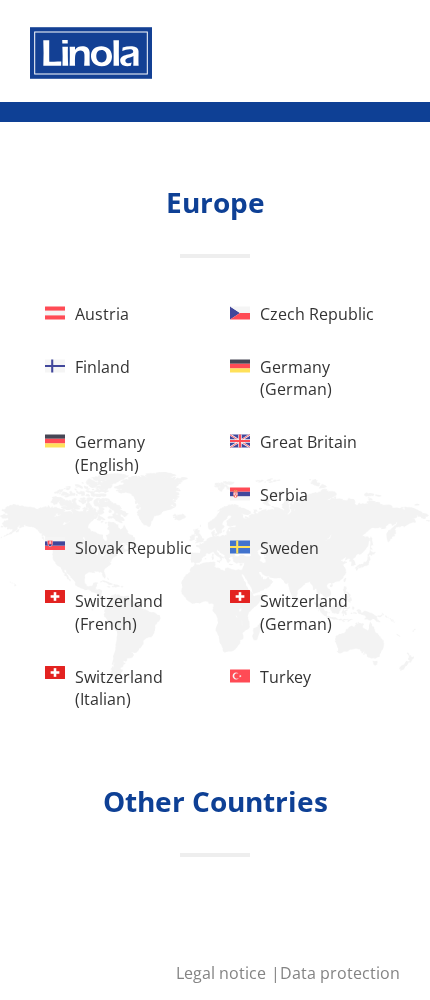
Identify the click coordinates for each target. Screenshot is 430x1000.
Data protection (340, 973)
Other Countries (215, 801)
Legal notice (223, 973)
